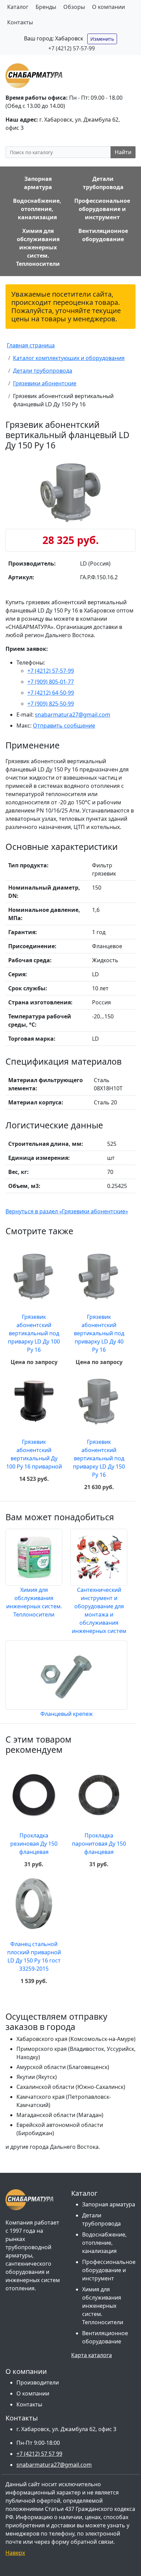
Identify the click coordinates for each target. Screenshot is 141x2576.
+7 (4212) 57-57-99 (72, 48)
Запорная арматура (109, 2204)
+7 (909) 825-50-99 (51, 704)
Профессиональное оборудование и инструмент (109, 2270)
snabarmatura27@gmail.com (73, 715)
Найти (123, 152)
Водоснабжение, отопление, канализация (104, 2243)
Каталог (18, 7)
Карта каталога (92, 2355)
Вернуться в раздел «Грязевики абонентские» (67, 1211)
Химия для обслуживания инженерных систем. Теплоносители (103, 2306)
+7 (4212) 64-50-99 (51, 693)
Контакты (20, 22)
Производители (38, 2382)
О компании (108, 7)
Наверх (15, 2553)
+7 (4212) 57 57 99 (39, 2454)
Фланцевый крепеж (67, 1714)
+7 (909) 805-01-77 (51, 682)
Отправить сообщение (64, 726)
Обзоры (74, 7)
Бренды (46, 7)
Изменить (102, 39)
